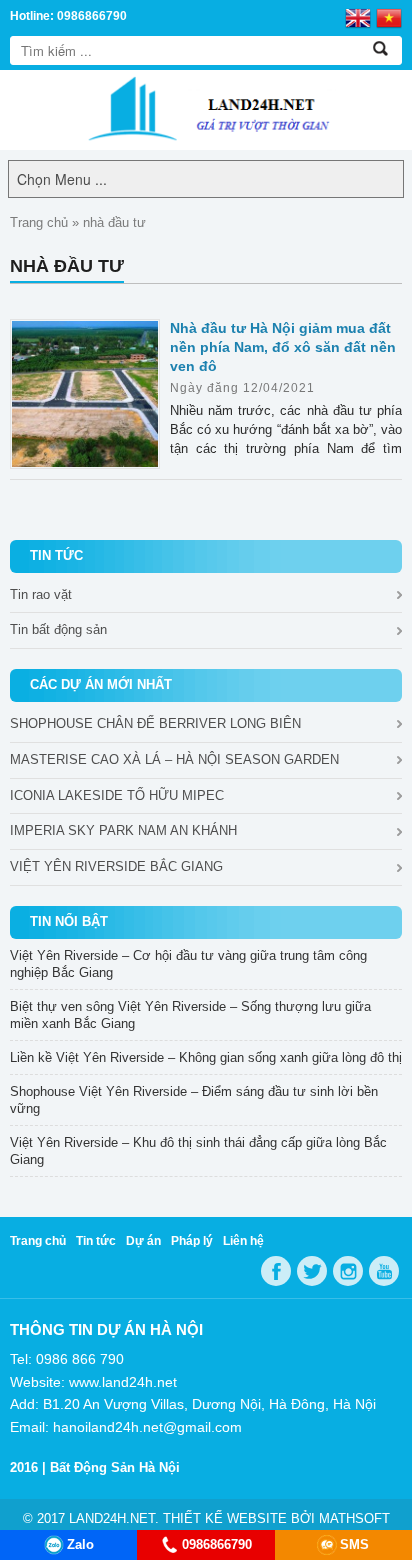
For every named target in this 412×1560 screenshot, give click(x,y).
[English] (358, 17)
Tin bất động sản (58, 629)
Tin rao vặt (41, 594)
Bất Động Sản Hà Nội (115, 1467)
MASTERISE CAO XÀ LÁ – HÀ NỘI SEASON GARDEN (174, 759)
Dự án (143, 1241)
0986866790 (217, 1544)
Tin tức (96, 1241)
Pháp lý (192, 1241)
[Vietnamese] (389, 17)
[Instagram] (348, 1271)
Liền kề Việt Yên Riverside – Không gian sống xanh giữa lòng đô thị (206, 1057)
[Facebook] (276, 1271)
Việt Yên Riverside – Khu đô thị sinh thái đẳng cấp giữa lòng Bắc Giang (198, 1151)
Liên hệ (243, 1241)
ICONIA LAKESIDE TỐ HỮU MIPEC (117, 795)
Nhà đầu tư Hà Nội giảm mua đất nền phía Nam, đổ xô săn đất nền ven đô (283, 347)
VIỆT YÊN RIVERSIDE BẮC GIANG (116, 866)
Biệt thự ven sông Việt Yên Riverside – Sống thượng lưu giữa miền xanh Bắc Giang (190, 1015)
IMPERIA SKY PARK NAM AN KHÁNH (123, 830)
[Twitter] (312, 1271)
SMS (354, 1544)
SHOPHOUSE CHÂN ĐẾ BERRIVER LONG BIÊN (155, 723)
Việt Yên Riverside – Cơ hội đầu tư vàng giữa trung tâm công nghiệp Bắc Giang (188, 964)
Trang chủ (39, 222)
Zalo (80, 1544)
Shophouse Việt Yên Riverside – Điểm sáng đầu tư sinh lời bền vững (194, 1100)
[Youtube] (384, 1271)
